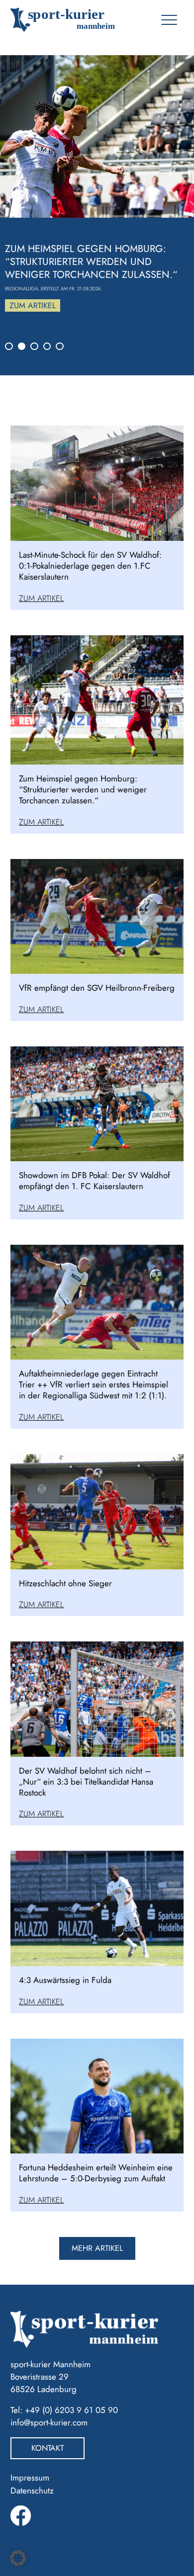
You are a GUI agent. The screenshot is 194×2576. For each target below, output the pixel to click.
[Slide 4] (47, 346)
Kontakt (48, 2448)
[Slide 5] (60, 346)
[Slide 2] (22, 346)
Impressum (30, 2478)
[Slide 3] (34, 346)
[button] (18, 2558)
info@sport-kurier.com (49, 2422)
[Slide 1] (9, 346)
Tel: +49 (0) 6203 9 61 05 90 (64, 2410)
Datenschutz (32, 2490)
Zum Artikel (33, 305)
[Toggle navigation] (169, 20)
